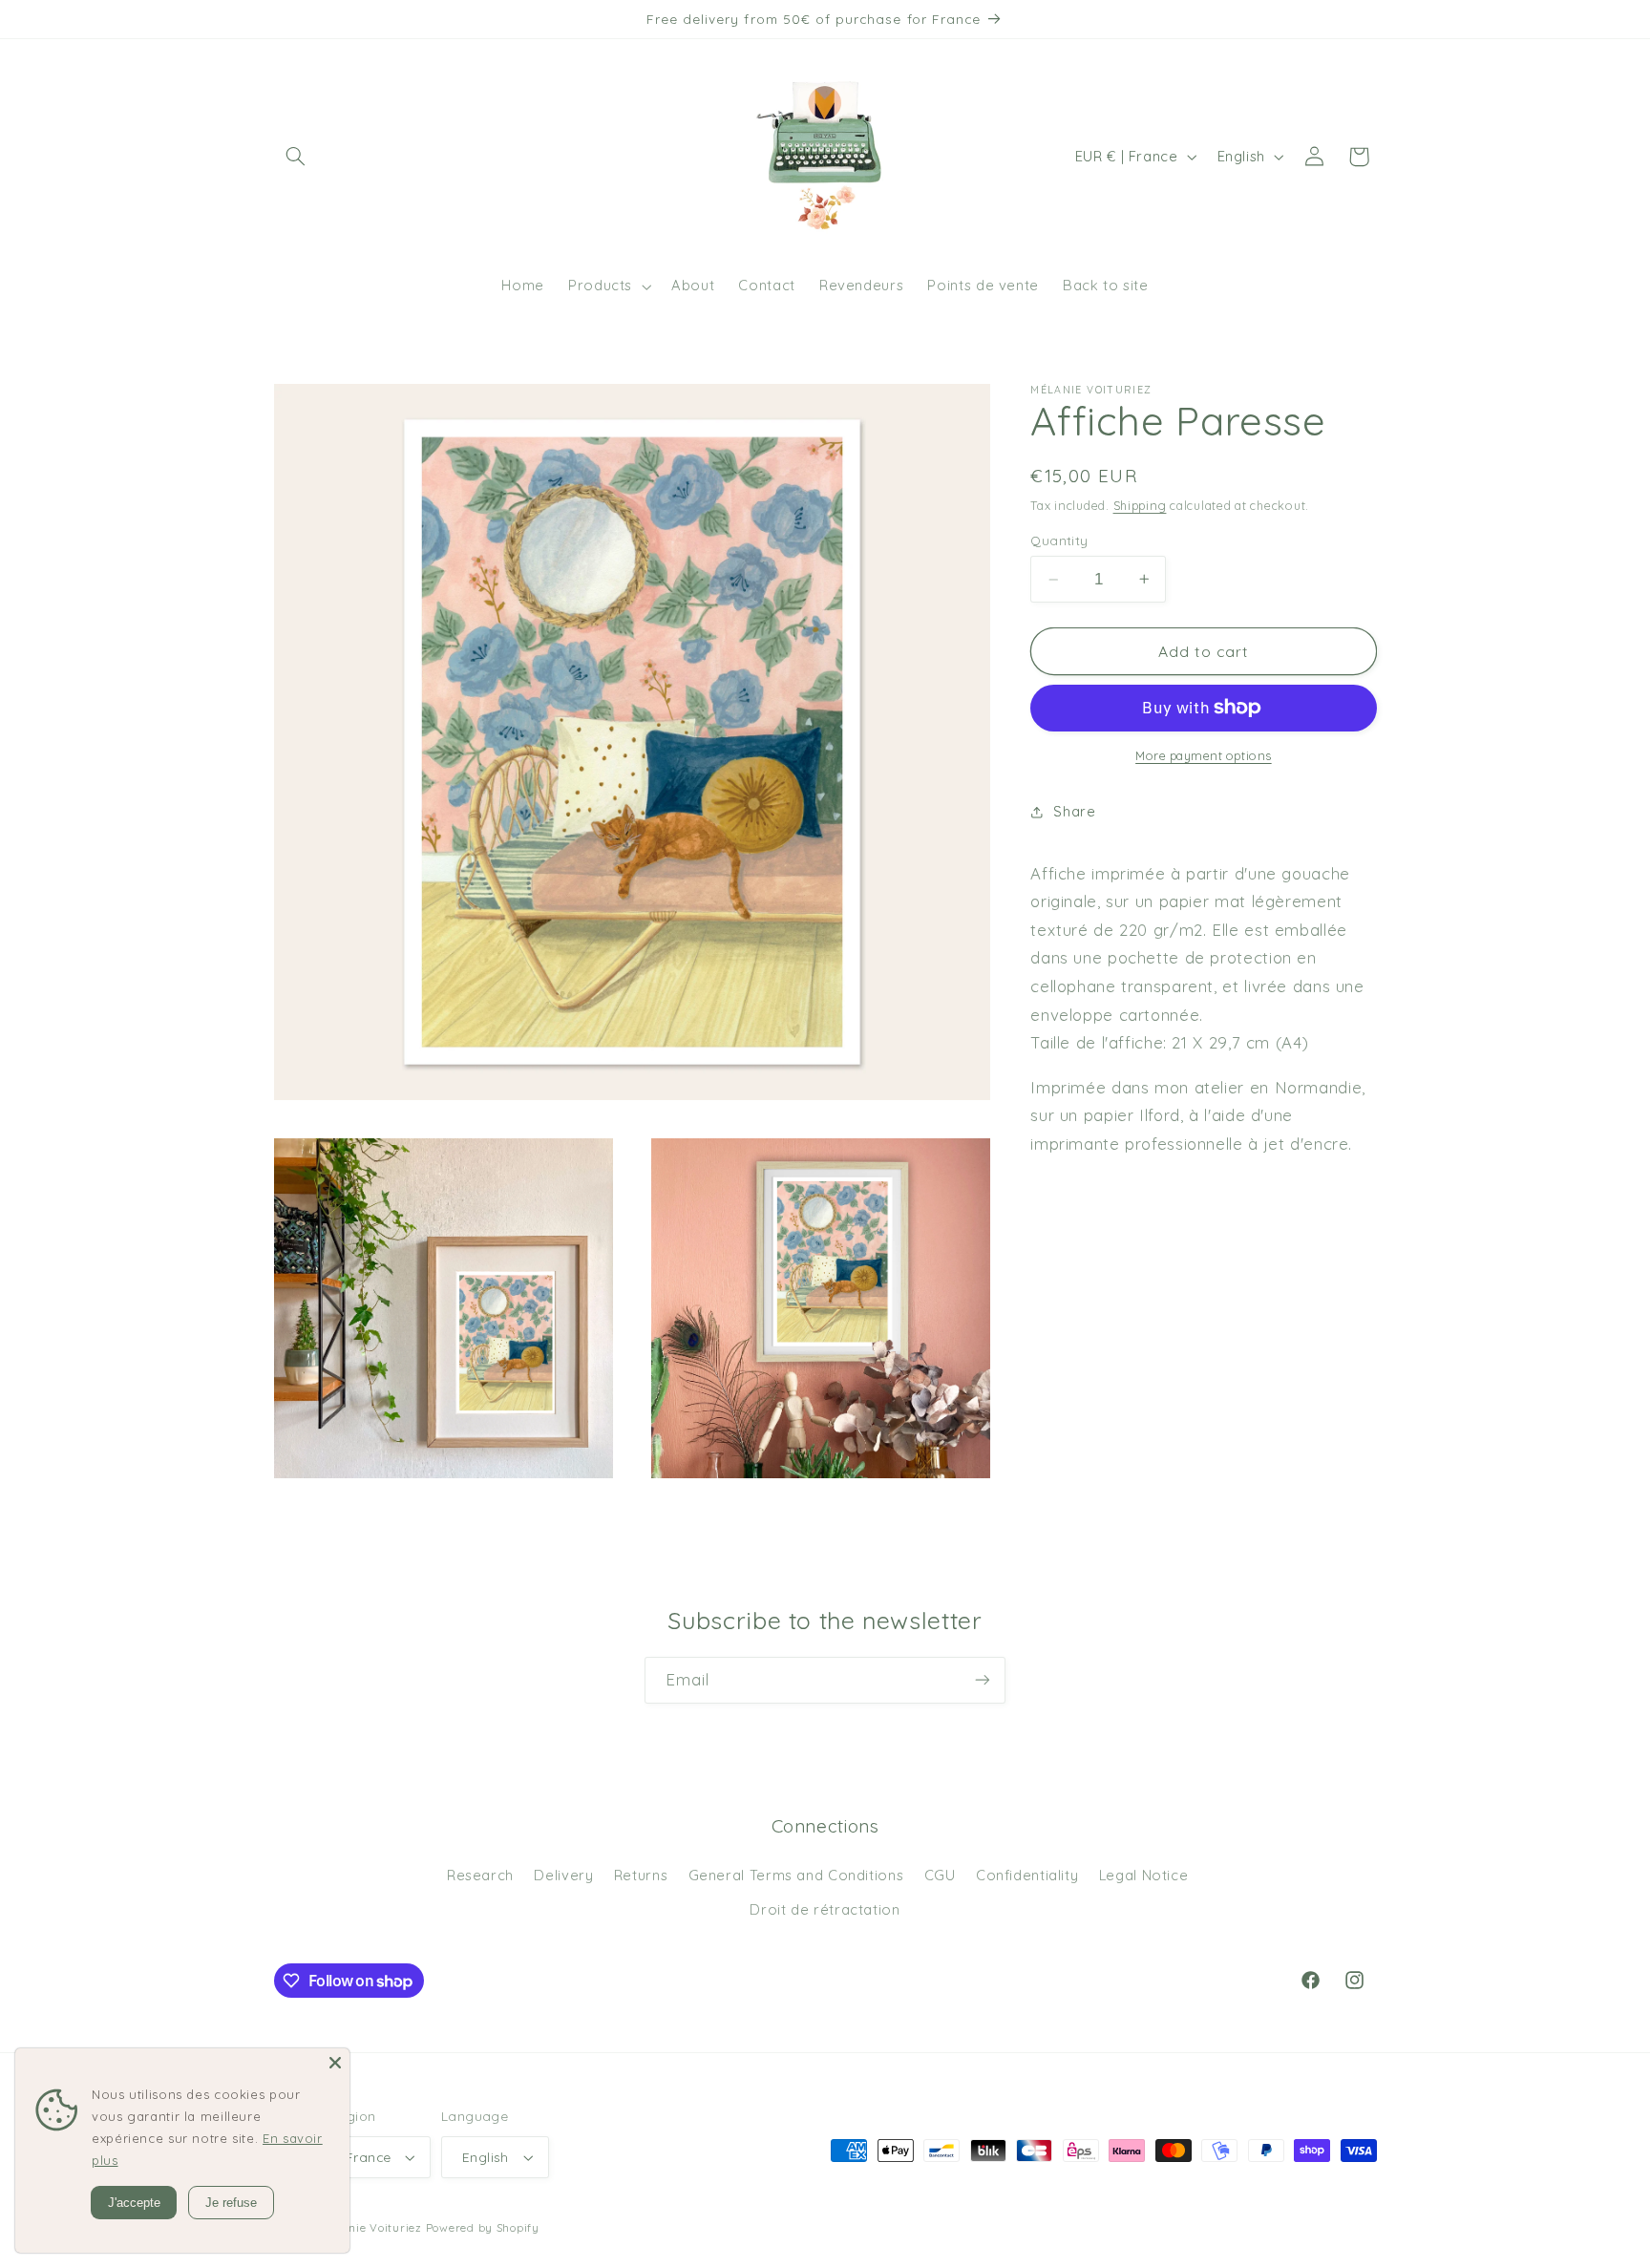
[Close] (335, 2063)
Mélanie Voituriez (371, 2227)
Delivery (563, 1875)
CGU (940, 1875)
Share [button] (1074, 811)
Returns (641, 1875)
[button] (296, 157)
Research (480, 1875)
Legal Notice (1144, 1875)
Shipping (1140, 505)
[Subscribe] (983, 1680)
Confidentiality (1027, 1875)
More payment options (1204, 755)
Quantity (1059, 540)
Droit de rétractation (825, 1909)
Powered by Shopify (483, 2227)
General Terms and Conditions (796, 1875)
